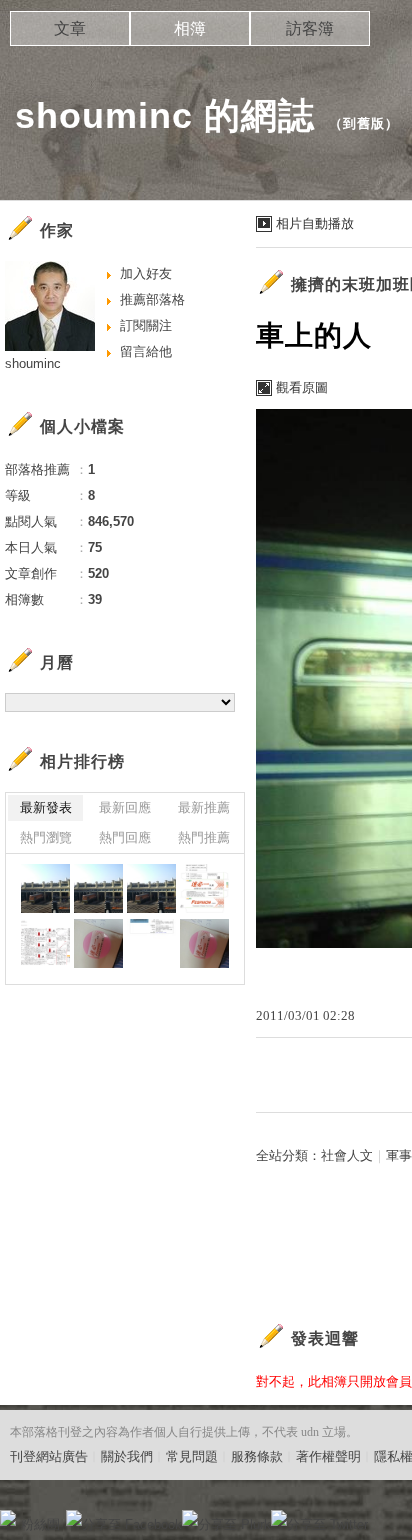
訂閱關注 (146, 325)
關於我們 (127, 1456)
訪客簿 (310, 28)
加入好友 (146, 273)
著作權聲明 (328, 1456)
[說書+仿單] (45, 943)
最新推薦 (204, 807)
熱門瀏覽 (46, 837)
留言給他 (146, 351)
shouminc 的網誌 (165, 115)
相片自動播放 (315, 223)
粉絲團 (40, 1524)
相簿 (190, 28)
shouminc (33, 363)
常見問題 (192, 1456)
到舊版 (364, 123)
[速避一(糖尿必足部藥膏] (98, 943)
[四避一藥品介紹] (151, 943)
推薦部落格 (152, 299)
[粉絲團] (8, 1518)
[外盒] (204, 888)
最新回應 (125, 807)
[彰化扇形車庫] (45, 888)
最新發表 (46, 807)
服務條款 (257, 1456)
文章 (70, 28)
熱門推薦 (204, 837)
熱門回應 (125, 837)
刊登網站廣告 (49, 1456)
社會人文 (347, 1155)
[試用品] (204, 943)
